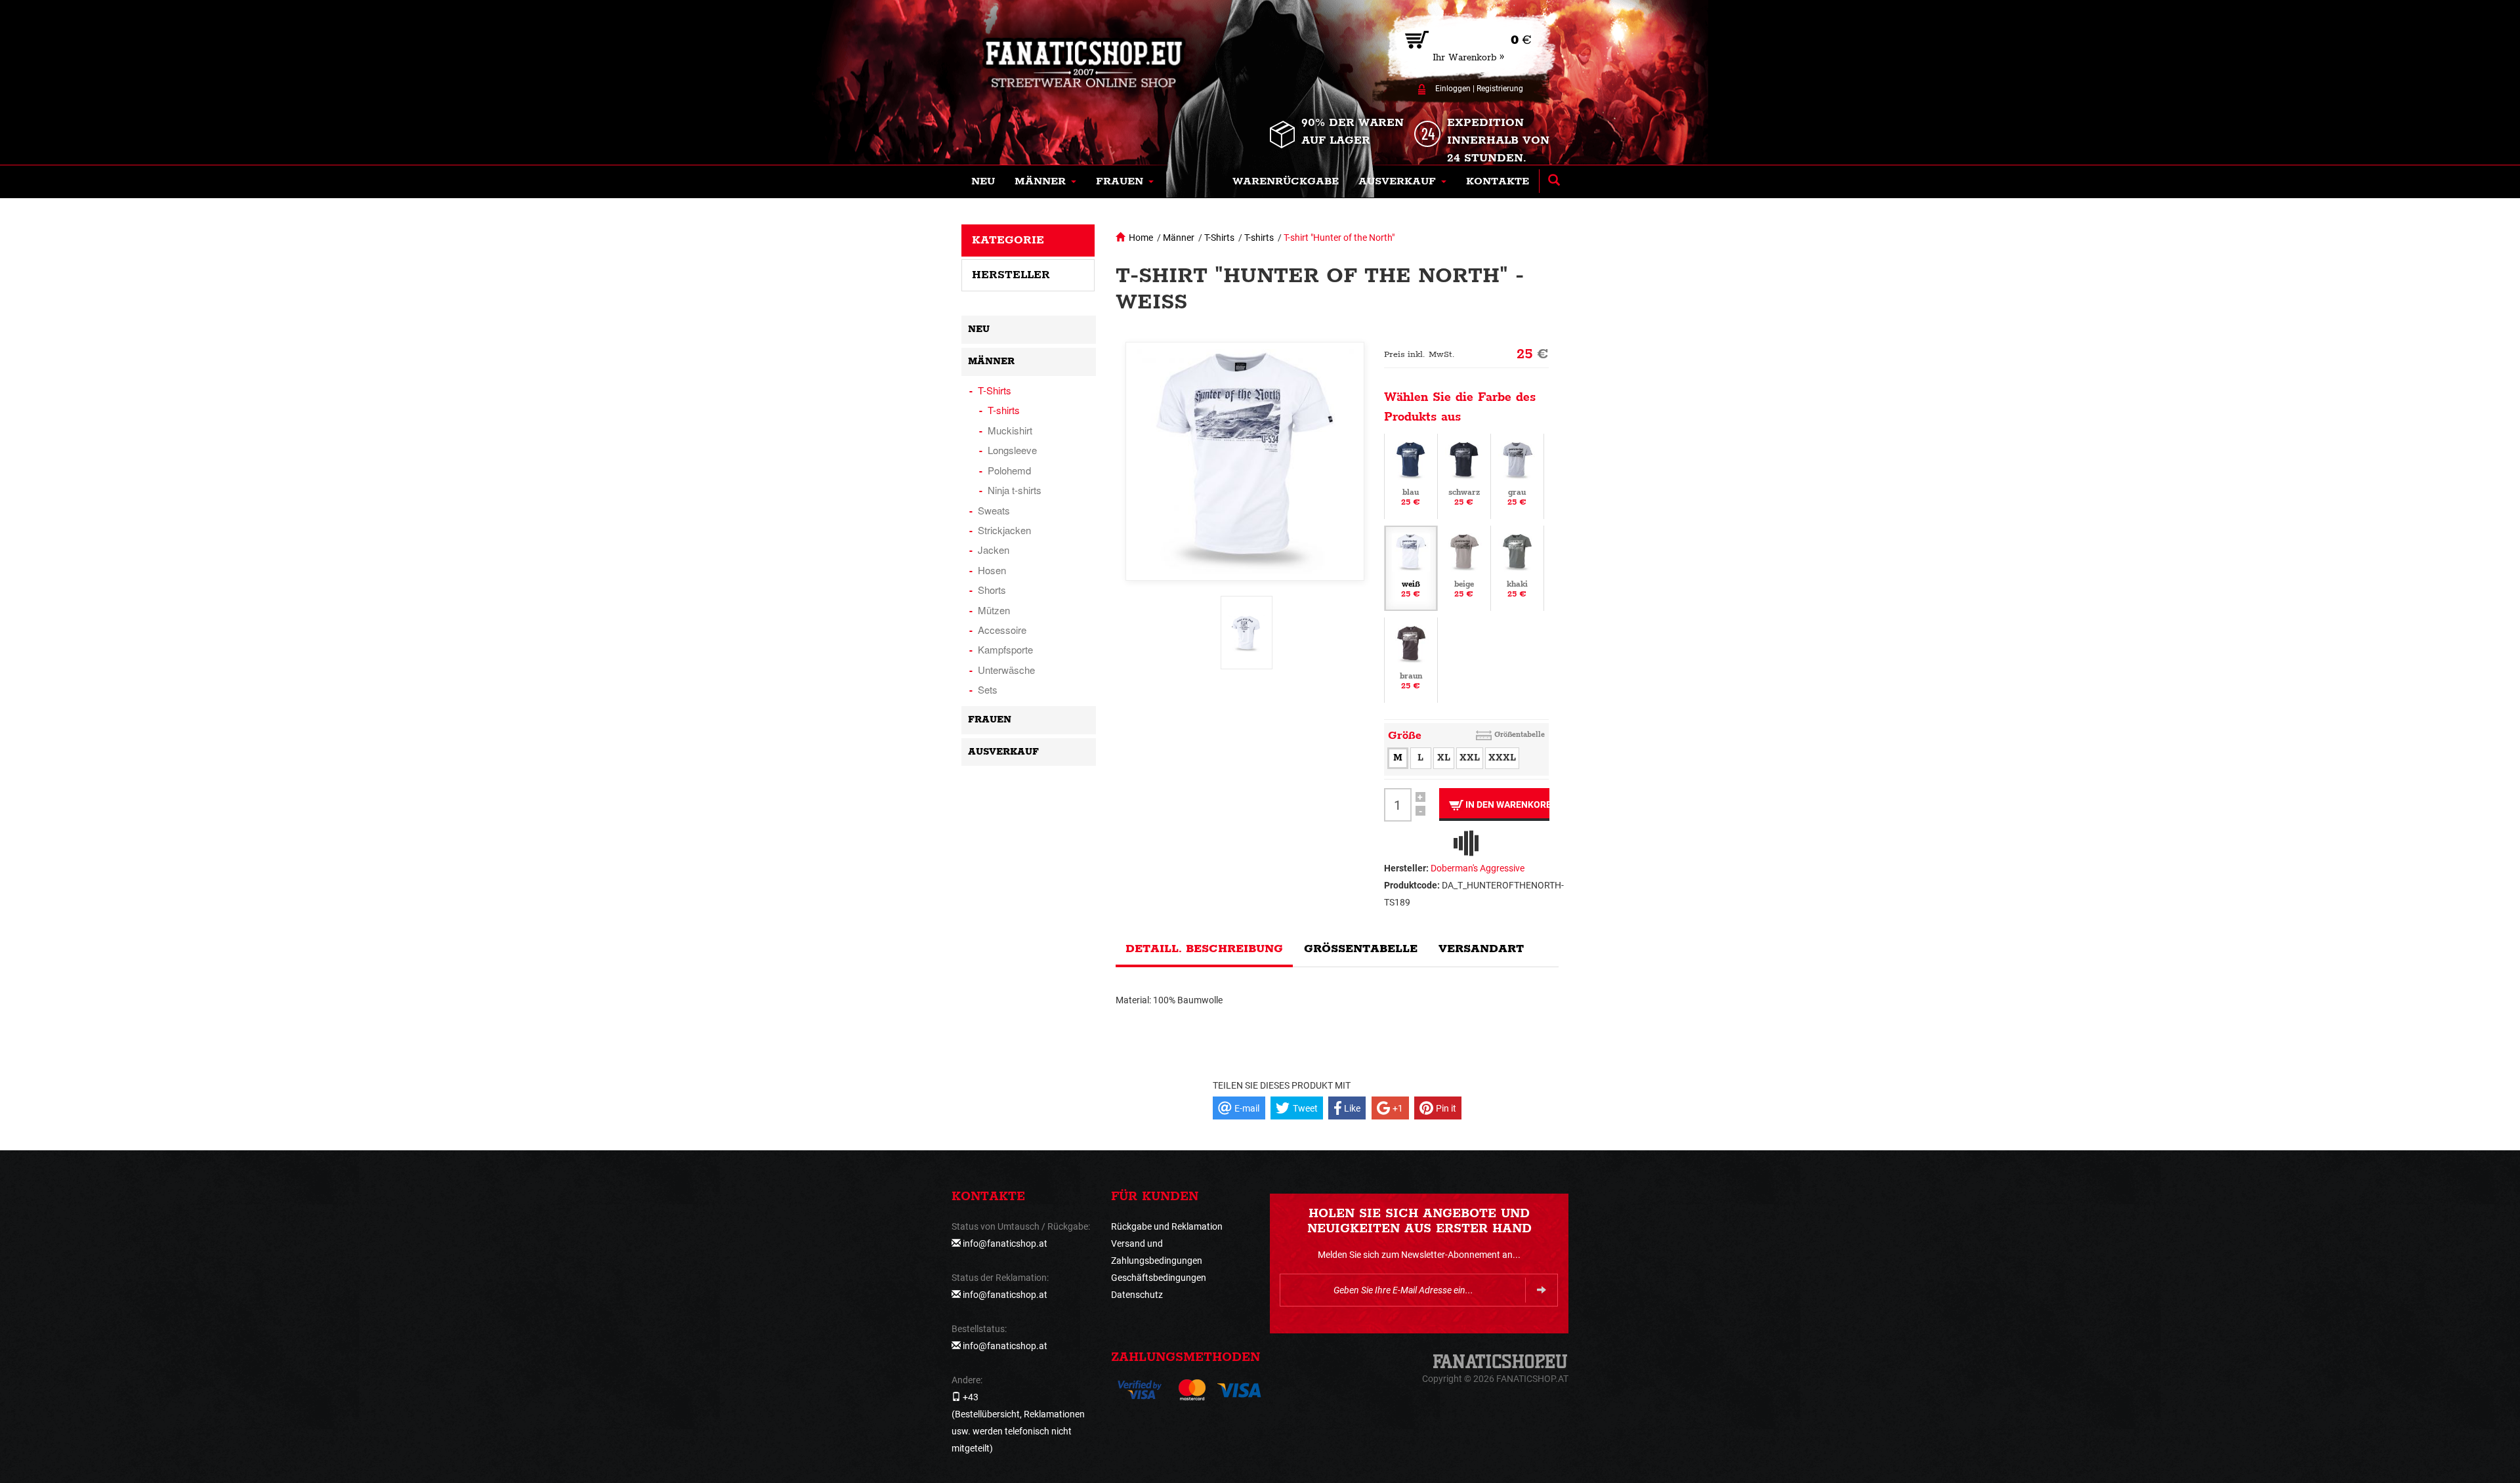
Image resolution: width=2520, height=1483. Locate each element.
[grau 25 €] (1517, 476)
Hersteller (1011, 275)
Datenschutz (1137, 1295)
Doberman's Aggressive (1478, 868)
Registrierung (1500, 89)
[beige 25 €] (1464, 568)
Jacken (994, 550)
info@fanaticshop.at (1005, 1243)
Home (1141, 238)
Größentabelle (1520, 735)
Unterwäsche (1006, 670)
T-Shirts (1219, 238)
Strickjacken (1004, 530)
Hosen (992, 570)
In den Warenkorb (1506, 804)
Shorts (992, 590)
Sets (988, 689)
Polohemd (1009, 470)
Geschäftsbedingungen (1159, 1278)
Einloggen (1453, 89)
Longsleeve (1012, 450)
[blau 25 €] (1411, 476)
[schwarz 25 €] (1464, 476)
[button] (1045, 182)
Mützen (994, 610)
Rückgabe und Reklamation (1167, 1226)
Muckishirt (1010, 430)
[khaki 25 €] (1517, 568)
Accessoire (1002, 630)
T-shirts (1259, 238)
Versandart (1481, 949)
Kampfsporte (1005, 649)
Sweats (994, 510)
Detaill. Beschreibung (1204, 949)
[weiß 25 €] (1411, 568)
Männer (1179, 238)
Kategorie (1008, 240)
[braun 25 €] (1411, 659)
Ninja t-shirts (1015, 490)
